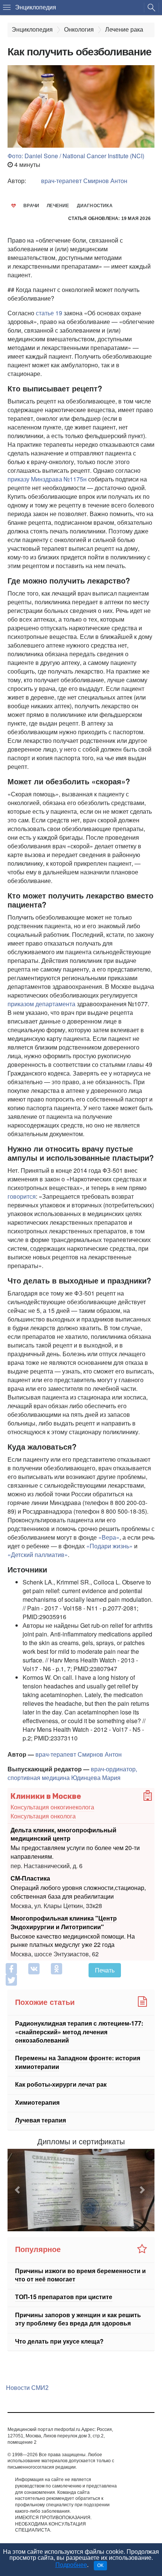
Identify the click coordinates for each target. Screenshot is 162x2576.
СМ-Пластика (30, 1878)
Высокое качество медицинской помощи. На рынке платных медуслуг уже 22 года (73, 1940)
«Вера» (109, 1537)
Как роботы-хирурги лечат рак (61, 2084)
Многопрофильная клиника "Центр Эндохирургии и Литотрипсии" (64, 1922)
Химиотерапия (37, 2102)
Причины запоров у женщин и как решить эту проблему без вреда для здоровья (78, 2319)
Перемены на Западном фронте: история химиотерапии (78, 2062)
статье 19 (49, 313)
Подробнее (71, 2565)
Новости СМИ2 (27, 2388)
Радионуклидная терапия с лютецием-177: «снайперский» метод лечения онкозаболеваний (79, 2032)
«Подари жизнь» (109, 1546)
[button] (19, 2190)
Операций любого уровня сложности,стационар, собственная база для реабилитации (78, 1892)
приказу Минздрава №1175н (47, 479)
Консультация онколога (43, 1816)
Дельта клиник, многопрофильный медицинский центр (63, 1834)
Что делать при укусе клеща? (59, 2341)
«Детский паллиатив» (38, 1555)
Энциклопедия (36, 7)
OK (100, 2565)
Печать (105, 1970)
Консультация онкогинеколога (52, 1807)
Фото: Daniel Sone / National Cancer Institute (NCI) (76, 156)
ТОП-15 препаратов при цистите (64, 2297)
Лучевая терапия (40, 2120)
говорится (22, 1196)
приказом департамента (41, 1004)
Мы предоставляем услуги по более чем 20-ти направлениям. (75, 1852)
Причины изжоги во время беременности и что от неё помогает (80, 2275)
